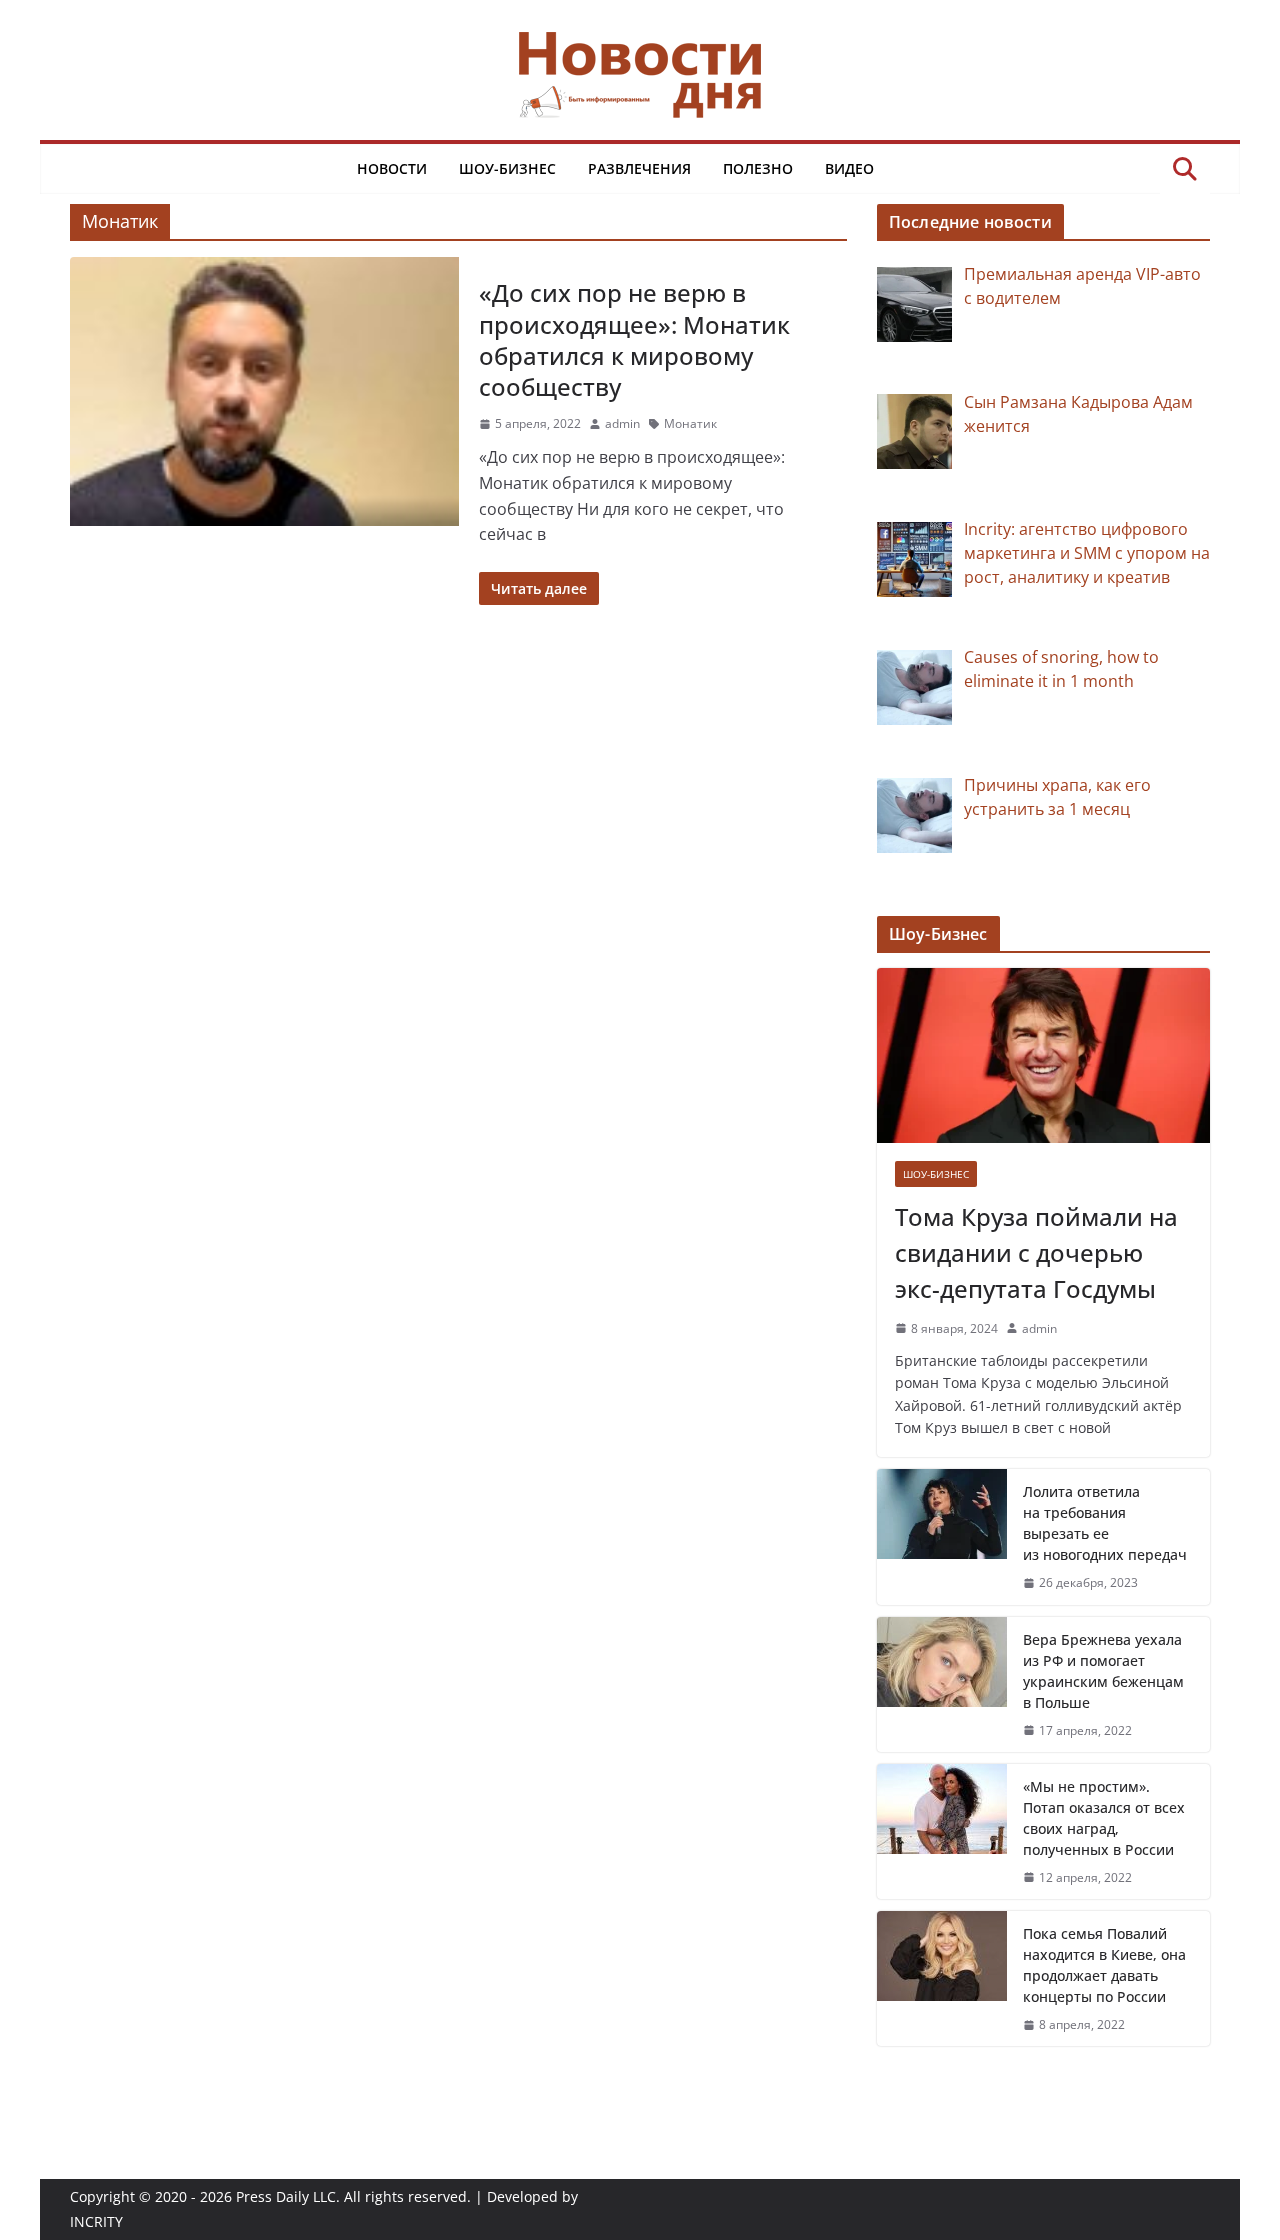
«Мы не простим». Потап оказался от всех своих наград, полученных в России (1104, 1818)
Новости (392, 168)
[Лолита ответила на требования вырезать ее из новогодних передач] (942, 1536)
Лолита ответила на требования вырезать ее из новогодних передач (1105, 1523)
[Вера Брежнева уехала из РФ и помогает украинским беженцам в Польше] (942, 1684)
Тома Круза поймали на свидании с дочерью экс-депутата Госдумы (1036, 1252)
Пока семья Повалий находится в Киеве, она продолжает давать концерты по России (1104, 1965)
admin (622, 423)
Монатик (690, 423)
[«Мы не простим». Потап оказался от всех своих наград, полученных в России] (942, 1831)
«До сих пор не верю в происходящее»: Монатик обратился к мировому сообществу (634, 339)
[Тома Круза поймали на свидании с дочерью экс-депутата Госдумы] (1043, 1055)
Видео (849, 168)
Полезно (758, 168)
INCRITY (96, 2221)
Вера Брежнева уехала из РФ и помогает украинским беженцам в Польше (1103, 1671)
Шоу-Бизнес (507, 168)
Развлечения (639, 168)
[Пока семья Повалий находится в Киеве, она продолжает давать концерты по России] (942, 1978)
